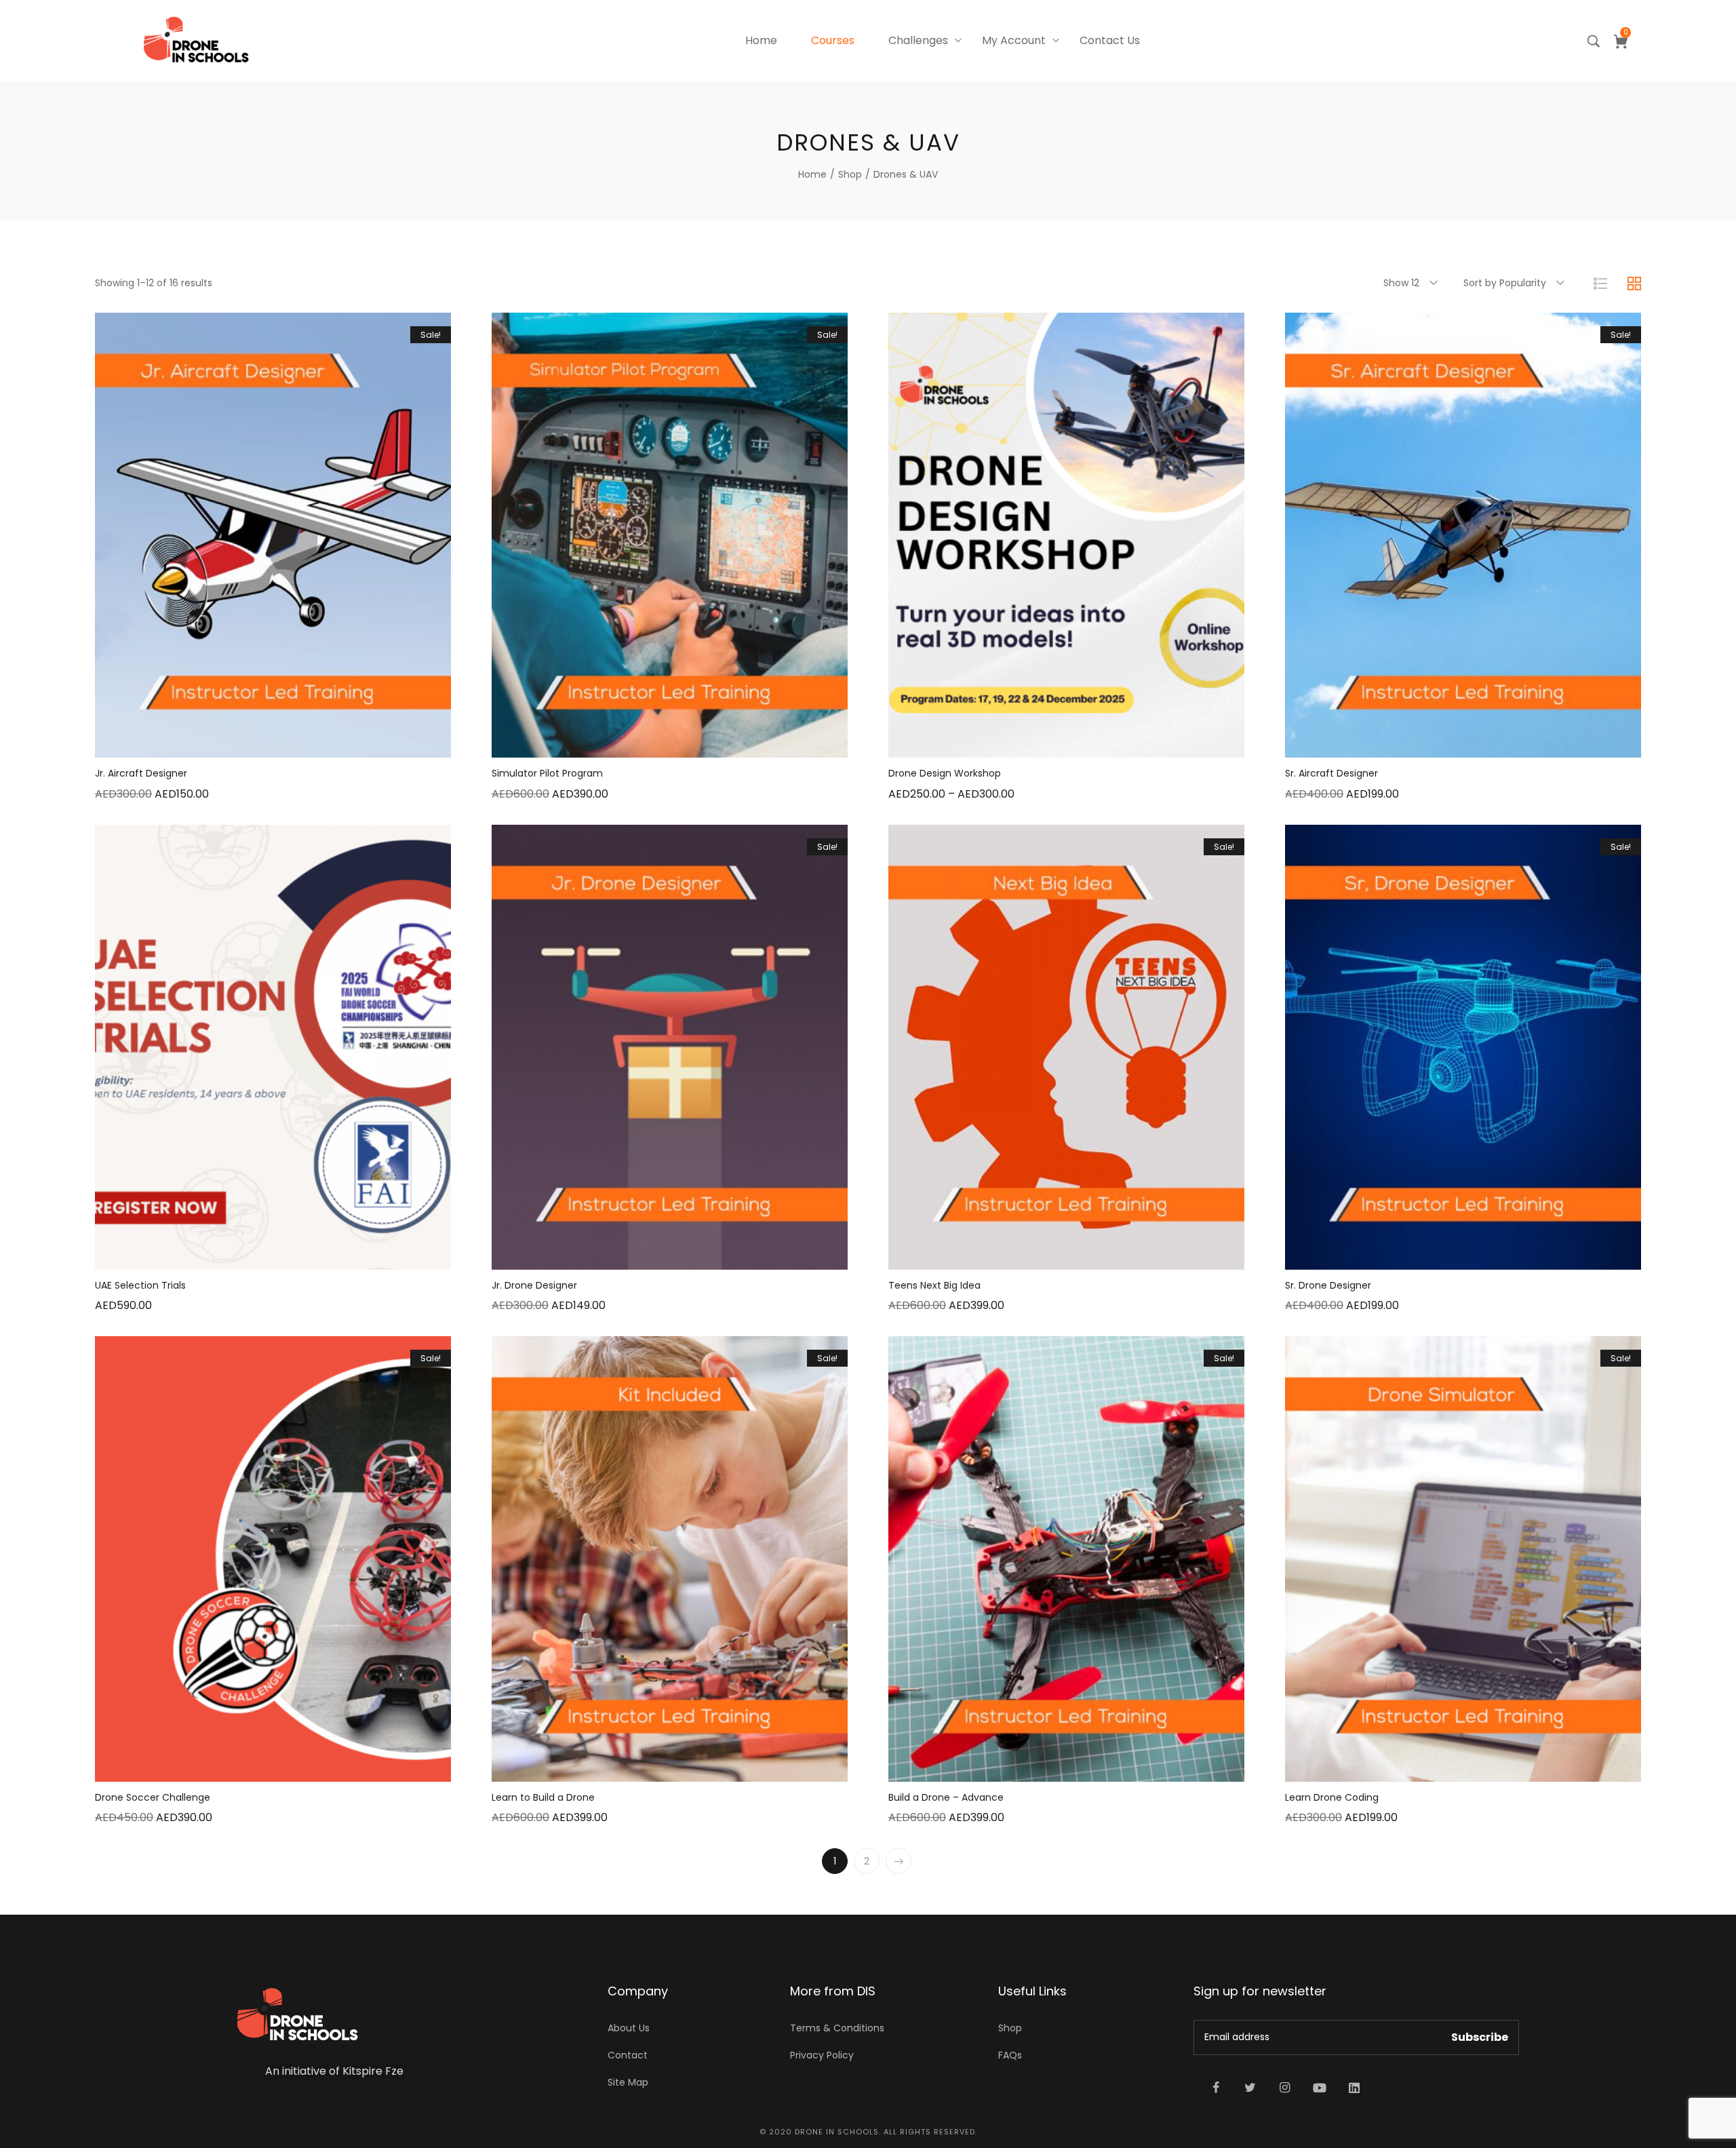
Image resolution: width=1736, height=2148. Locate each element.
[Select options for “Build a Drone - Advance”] (1016, 1768)
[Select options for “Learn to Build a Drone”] (619, 1768)
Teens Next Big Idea (934, 1285)
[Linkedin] (1354, 2088)
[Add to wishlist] (290, 744)
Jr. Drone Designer (534, 1285)
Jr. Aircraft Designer (141, 773)
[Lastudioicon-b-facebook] (1216, 2088)
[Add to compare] (324, 744)
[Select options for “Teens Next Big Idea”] (1016, 1256)
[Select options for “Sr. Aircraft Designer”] (1413, 744)
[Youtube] (1320, 2088)
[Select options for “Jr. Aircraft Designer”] (222, 744)
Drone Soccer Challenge (153, 1797)
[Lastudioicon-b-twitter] (1250, 2088)
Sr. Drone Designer (1328, 1285)
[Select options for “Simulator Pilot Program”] (619, 744)
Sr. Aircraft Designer (1331, 773)
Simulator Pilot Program (547, 773)
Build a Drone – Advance (946, 1797)
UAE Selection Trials (140, 1285)
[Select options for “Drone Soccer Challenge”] (222, 1768)
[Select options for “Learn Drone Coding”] (1413, 1768)
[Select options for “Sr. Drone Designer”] (1413, 1256)
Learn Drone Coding (1332, 1797)
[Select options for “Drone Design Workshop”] (1016, 744)
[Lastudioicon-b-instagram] (1285, 2088)
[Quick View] (256, 744)
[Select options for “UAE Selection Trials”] (222, 1256)
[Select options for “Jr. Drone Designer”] (619, 1256)
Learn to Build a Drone (543, 1797)
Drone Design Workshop (945, 773)
